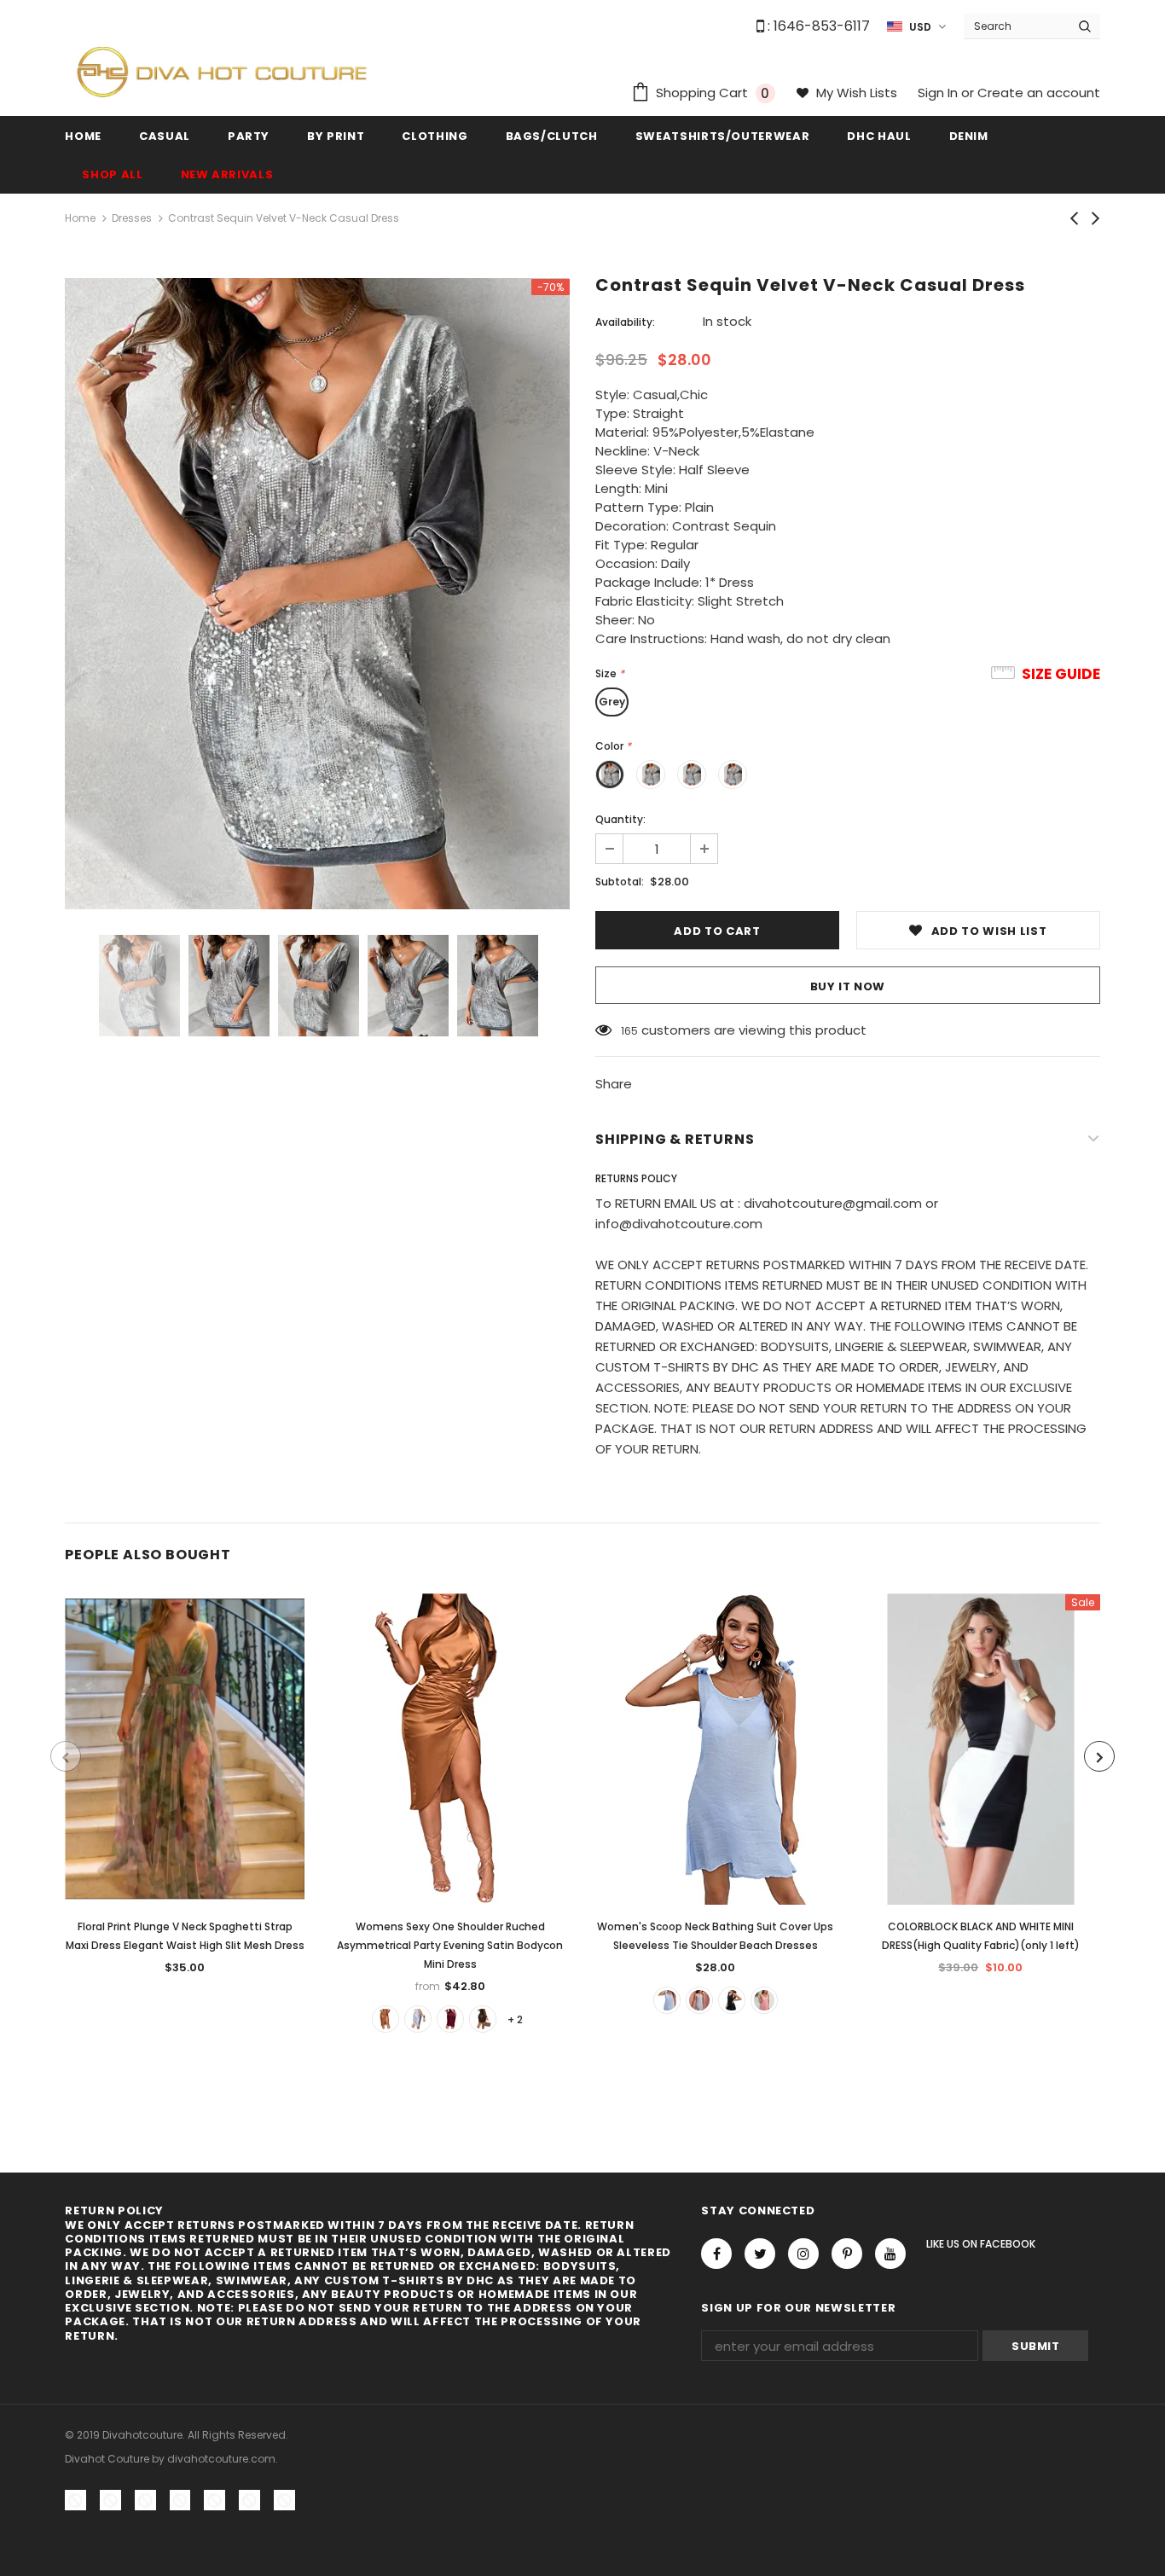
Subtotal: (620, 882)
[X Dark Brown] (483, 2019)
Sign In (939, 93)
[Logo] (222, 71)
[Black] (732, 2000)
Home (80, 218)
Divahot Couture (107, 2459)
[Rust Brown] (385, 2019)
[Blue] (667, 2000)
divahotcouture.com (221, 2459)
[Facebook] (716, 2254)
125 (629, 1031)
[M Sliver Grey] (418, 2019)
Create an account (1039, 93)
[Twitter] (760, 2254)
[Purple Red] (450, 2019)
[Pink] (764, 2000)
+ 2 (515, 2019)
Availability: (625, 322)
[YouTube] (890, 2254)
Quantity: (620, 819)
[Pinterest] (847, 2254)
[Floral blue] (699, 2000)
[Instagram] (803, 2254)
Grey (612, 702)
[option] (317, 594)
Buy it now (848, 986)
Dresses (132, 218)
